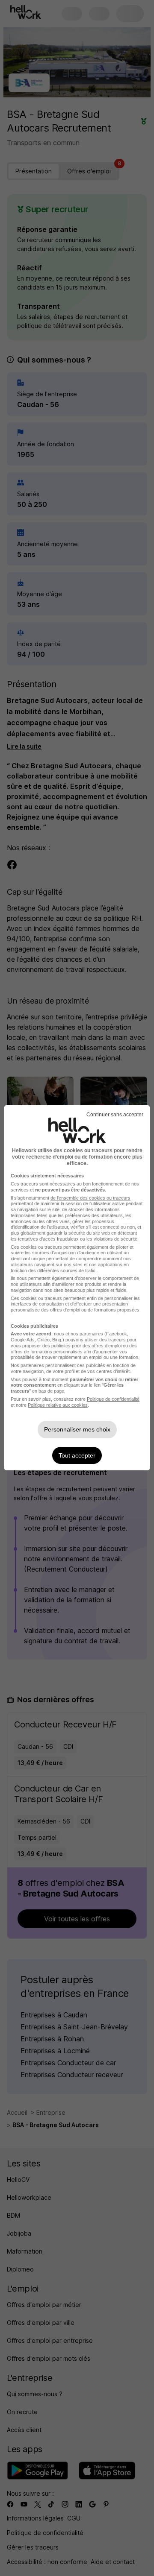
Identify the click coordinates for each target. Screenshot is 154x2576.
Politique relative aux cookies (58, 1405)
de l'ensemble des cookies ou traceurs (90, 1198)
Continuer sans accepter (115, 1115)
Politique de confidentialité (113, 1399)
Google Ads (23, 1340)
